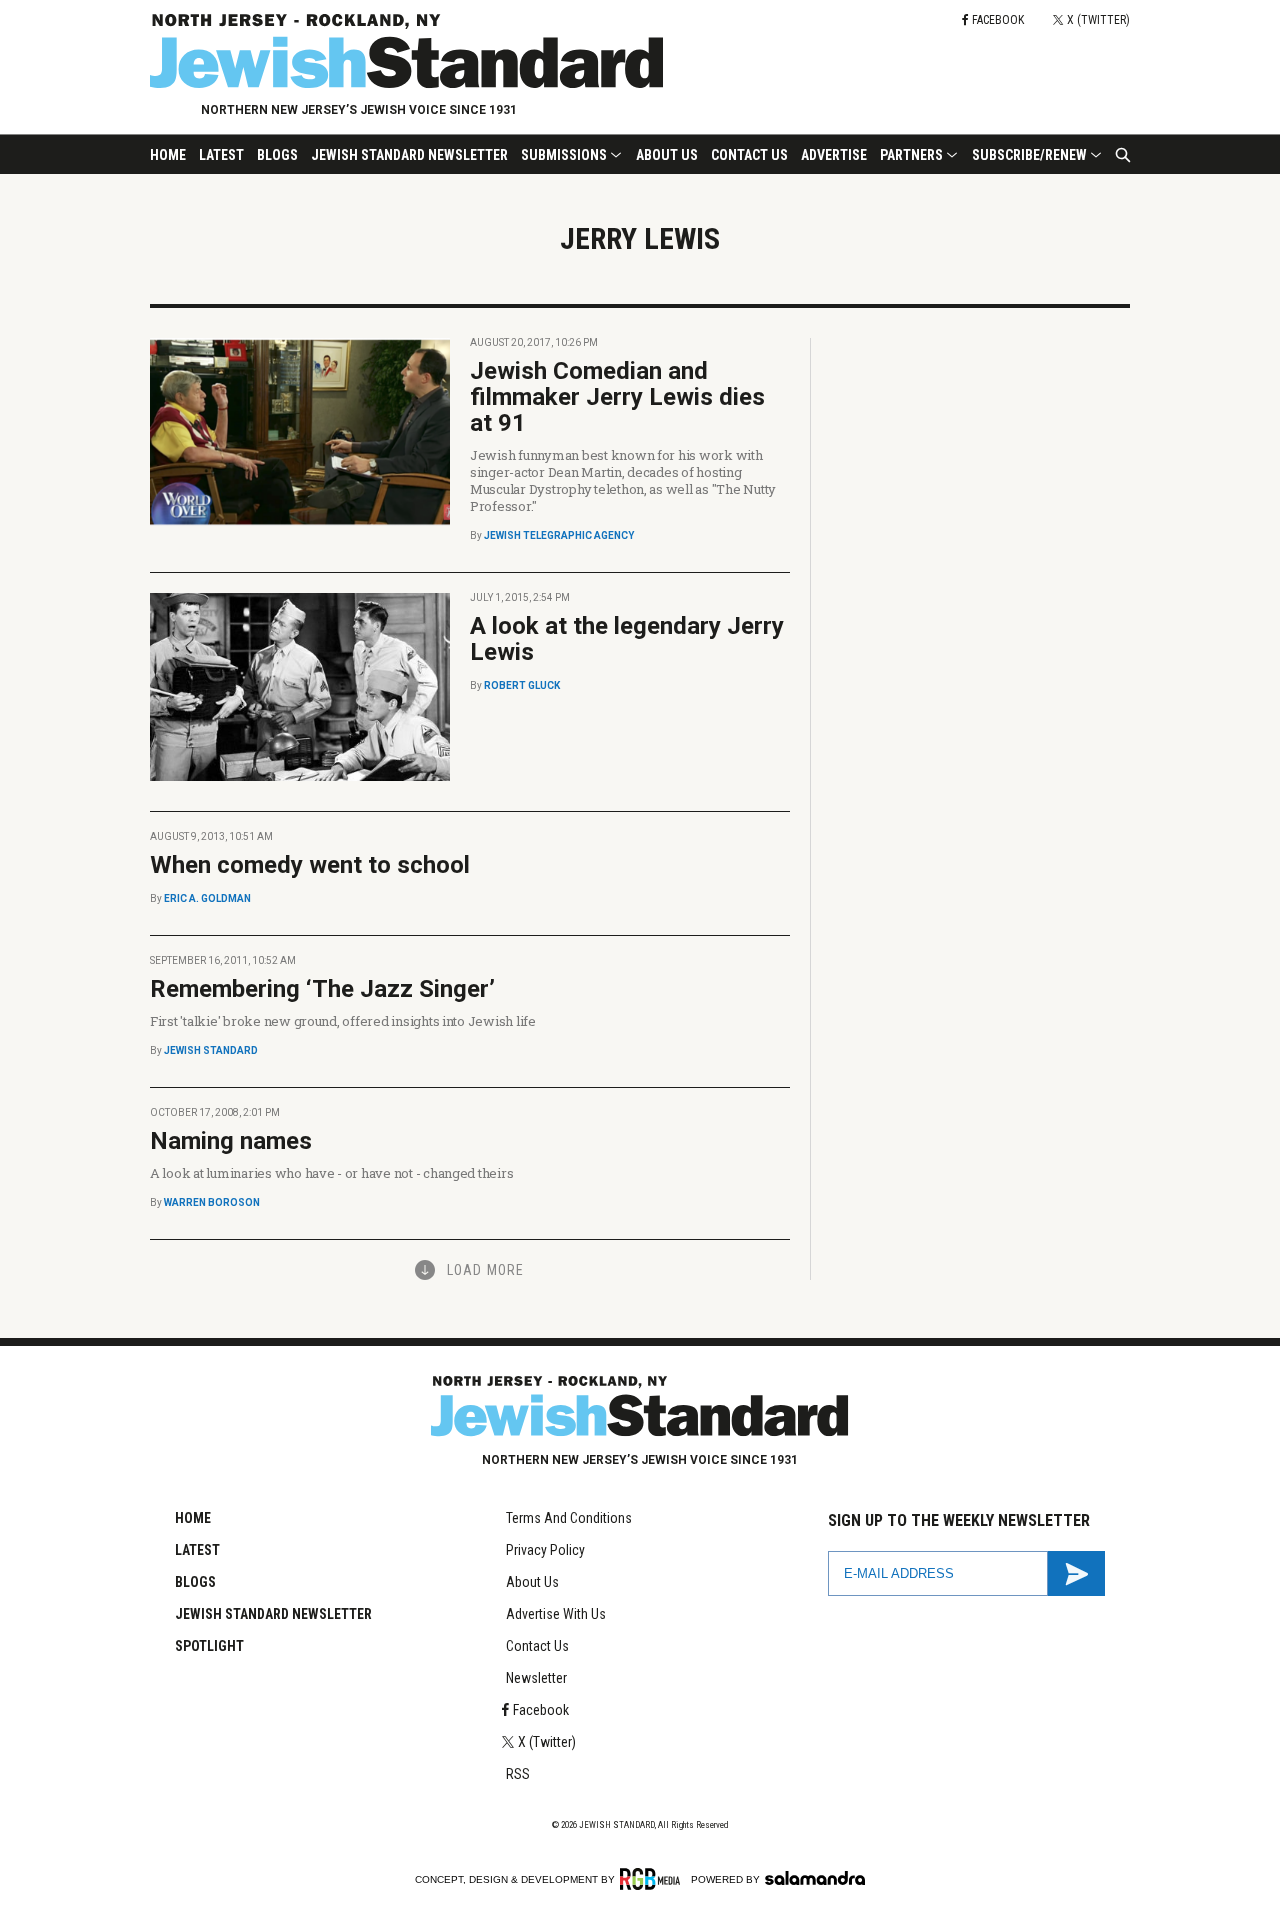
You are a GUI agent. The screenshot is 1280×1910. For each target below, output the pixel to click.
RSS (518, 1774)
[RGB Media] (653, 1879)
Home (168, 155)
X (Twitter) (547, 1742)
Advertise (834, 155)
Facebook (541, 1710)
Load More (485, 1270)
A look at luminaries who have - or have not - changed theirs (331, 1173)
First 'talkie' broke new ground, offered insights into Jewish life (343, 1021)
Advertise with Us (556, 1614)
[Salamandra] (815, 1878)
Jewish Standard (211, 1050)
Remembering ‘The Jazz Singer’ (322, 989)
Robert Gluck (522, 685)
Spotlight (209, 1646)
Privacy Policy (545, 1550)
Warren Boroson (212, 1202)
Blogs (277, 155)
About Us (667, 155)
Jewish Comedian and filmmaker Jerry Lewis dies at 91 (617, 397)
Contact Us (749, 155)
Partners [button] (911, 155)
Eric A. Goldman (207, 898)
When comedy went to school (310, 865)
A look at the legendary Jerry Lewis (627, 639)
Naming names (231, 1141)
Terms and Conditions (569, 1518)
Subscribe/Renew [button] (1029, 155)
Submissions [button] (564, 155)
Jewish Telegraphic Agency (559, 535)
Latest (221, 155)
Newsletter (536, 1678)
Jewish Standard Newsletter (409, 155)
